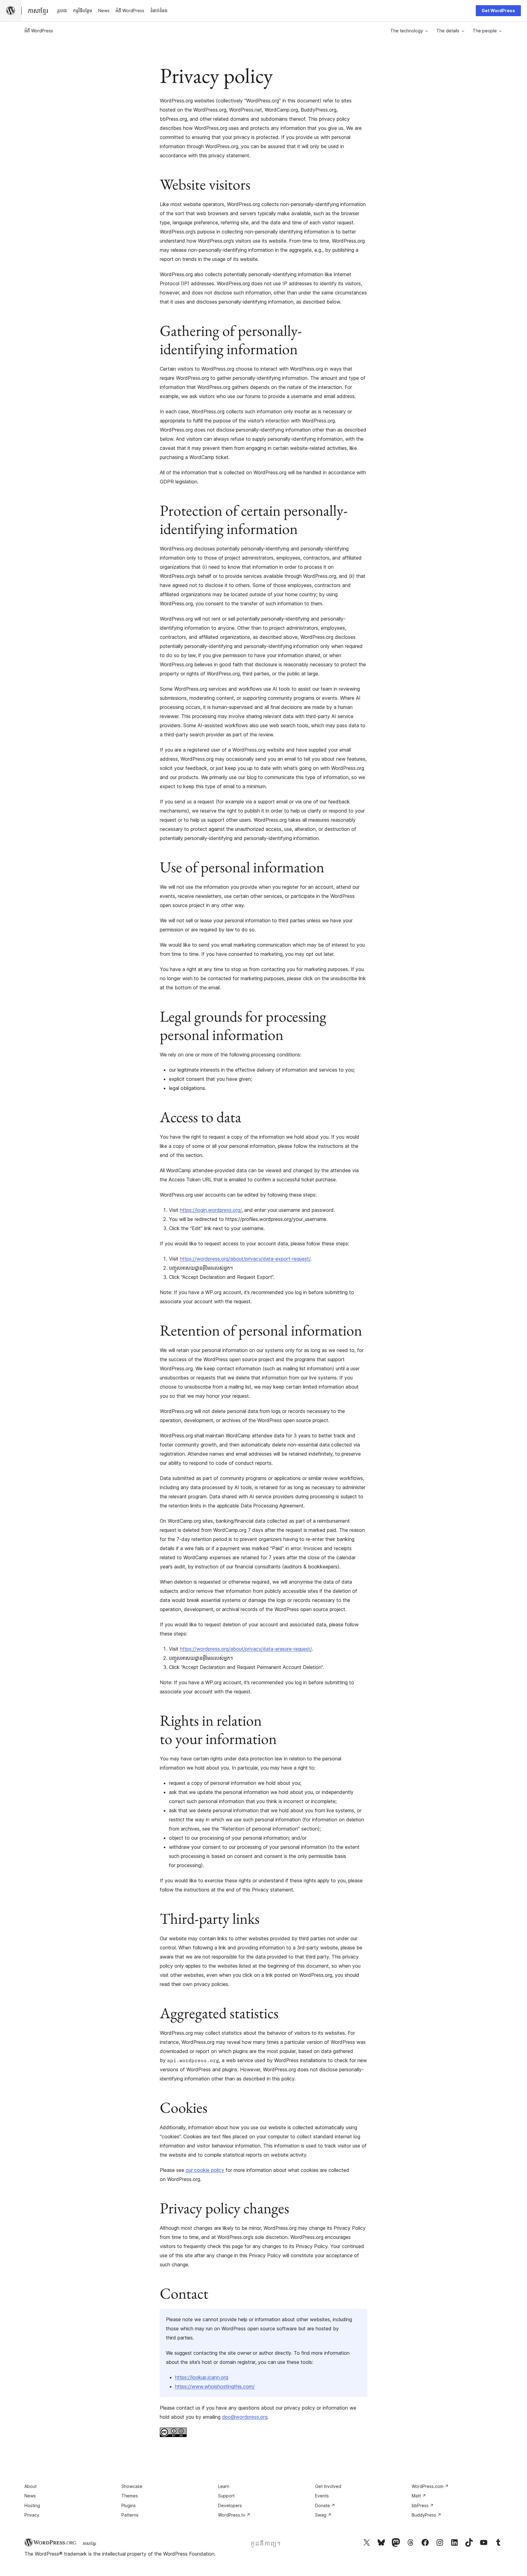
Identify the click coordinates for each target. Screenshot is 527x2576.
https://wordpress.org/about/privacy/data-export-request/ (245, 1259)
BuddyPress (427, 2515)
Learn (224, 2486)
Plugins (129, 2505)
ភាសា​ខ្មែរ (89, 2543)
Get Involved (328, 2486)
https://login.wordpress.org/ (211, 1210)
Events (322, 2496)
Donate (325, 2505)
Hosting (32, 2505)
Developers (230, 2505)
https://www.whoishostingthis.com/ (215, 2386)
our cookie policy (205, 2170)
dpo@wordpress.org (245, 2417)
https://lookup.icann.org (202, 2377)
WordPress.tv (234, 2515)
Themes (130, 2496)
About (30, 2486)
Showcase (132, 2486)
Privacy (32, 2515)
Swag (323, 2515)
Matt (419, 2496)
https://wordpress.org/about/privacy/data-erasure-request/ (246, 1649)
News (30, 2496)
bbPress (423, 2505)
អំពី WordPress (39, 31)
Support (226, 2496)
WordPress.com (430, 2486)
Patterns (130, 2515)
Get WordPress (498, 11)
